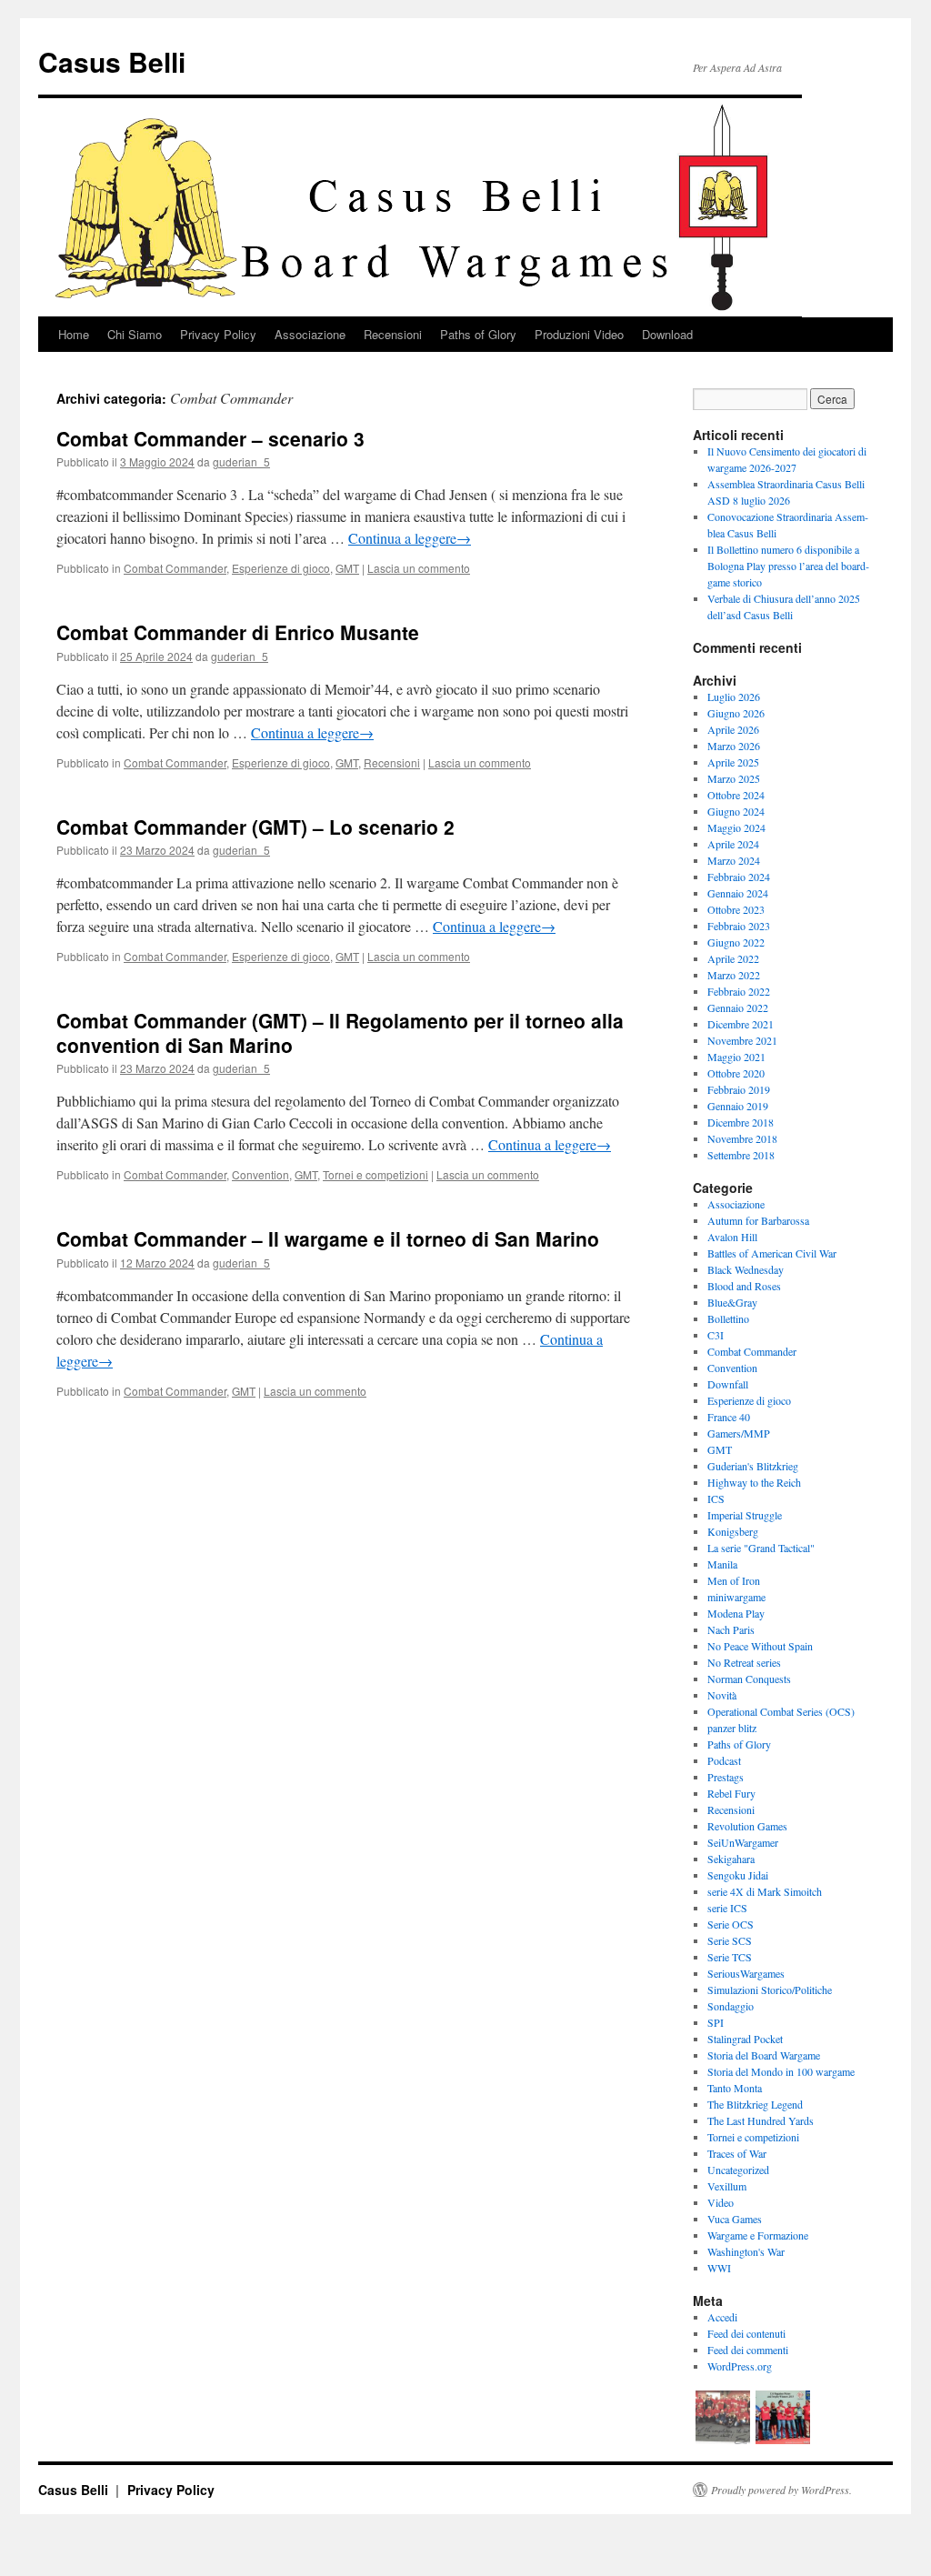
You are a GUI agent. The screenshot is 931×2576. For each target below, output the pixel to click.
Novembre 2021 (742, 1040)
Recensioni (393, 334)
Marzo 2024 (734, 860)
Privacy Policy (218, 334)
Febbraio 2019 (739, 1089)
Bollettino (728, 1318)
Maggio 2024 (736, 827)
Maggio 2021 (736, 1057)
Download (667, 334)
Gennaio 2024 (738, 893)
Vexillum (727, 2186)
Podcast (724, 1760)
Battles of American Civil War (772, 1253)
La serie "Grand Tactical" (761, 1548)
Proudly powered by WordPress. (781, 2490)
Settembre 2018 (741, 1155)
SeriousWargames (746, 1973)
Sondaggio (731, 2006)
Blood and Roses (744, 1286)
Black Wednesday (746, 1269)
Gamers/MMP (739, 1433)
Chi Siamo (135, 334)
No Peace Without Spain (760, 1646)
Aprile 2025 (733, 762)
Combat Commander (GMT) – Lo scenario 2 (255, 827)
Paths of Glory (478, 334)
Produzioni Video (579, 334)
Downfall (728, 1384)
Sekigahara (731, 1859)
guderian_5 (241, 461)
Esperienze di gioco (281, 568)
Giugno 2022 (736, 942)
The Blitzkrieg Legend (755, 2104)
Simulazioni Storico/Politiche (770, 1990)
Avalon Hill (732, 1237)
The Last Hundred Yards (761, 2120)
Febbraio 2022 (739, 991)
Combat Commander (175, 568)
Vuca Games (735, 2219)
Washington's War (746, 2251)
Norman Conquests (749, 1679)
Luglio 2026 (734, 697)
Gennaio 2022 (738, 1007)
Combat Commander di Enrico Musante (238, 632)
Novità (722, 1695)
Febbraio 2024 (739, 877)
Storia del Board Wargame (764, 2055)
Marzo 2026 (734, 746)
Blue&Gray (732, 1302)
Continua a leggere (410, 538)
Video (721, 2202)
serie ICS (727, 1908)
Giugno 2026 (736, 713)
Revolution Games (747, 1826)
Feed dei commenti (748, 2350)
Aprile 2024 (733, 844)
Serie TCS (730, 1957)
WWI (719, 2268)
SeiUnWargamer (743, 1842)
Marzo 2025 (734, 778)
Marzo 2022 (734, 975)
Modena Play (736, 1613)
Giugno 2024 (736, 811)
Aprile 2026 (733, 729)
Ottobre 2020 (736, 1073)
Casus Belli (112, 61)
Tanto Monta (735, 2088)
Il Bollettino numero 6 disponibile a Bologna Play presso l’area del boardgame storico (788, 566)
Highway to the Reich (754, 1482)
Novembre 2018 (742, 1138)
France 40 (729, 1417)
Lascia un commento (419, 568)
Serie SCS (730, 1940)
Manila (722, 1564)
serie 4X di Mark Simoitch (765, 1891)
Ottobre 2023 (736, 909)
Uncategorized (738, 2170)
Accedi (722, 2317)
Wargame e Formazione (758, 2235)
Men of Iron (734, 1580)
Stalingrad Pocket (745, 2039)
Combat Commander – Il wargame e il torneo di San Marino (328, 1238)
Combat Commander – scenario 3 (210, 438)
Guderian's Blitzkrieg (753, 1466)
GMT (347, 568)
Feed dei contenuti (746, 2333)
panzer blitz (732, 1728)
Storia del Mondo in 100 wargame (781, 2071)
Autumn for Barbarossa (758, 1220)
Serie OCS (731, 1924)
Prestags (726, 1777)
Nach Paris (731, 1629)
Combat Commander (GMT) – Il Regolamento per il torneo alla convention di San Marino (340, 1032)
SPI (716, 2022)
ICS (716, 1498)
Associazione (310, 334)
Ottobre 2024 (736, 795)
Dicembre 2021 (741, 1024)
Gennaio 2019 (738, 1106)
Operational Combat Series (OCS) (781, 1711)
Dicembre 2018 (741, 1122)
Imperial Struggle (745, 1515)
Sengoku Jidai (738, 1875)
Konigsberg (733, 1531)
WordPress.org (740, 2366)
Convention (260, 1174)
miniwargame (736, 1597)
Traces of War (737, 2153)
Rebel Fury (731, 1793)
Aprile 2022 (733, 958)
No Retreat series (744, 1662)
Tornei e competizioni (375, 1174)
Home (74, 334)
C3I (716, 1335)
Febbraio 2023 (739, 926)
